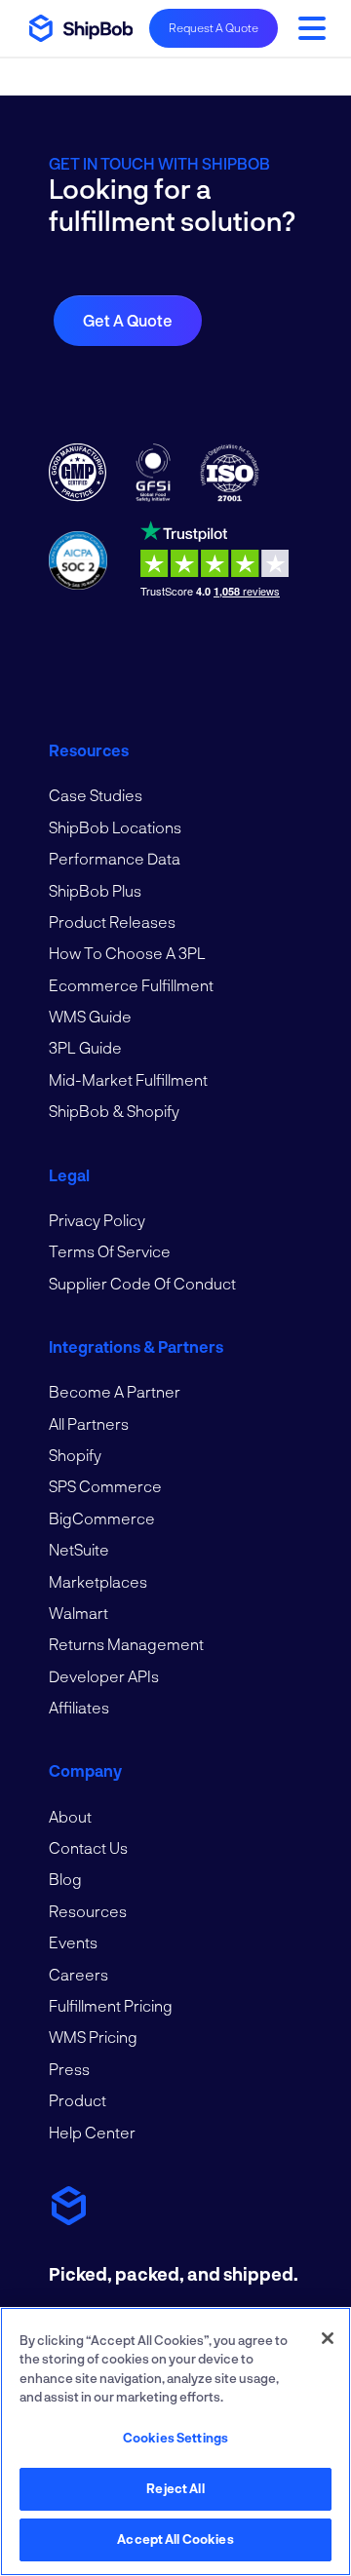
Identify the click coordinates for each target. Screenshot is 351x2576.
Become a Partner (115, 1391)
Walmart (78, 1613)
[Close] (328, 2338)
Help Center (92, 2132)
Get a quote (128, 320)
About (70, 1816)
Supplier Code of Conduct (142, 1283)
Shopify (75, 1455)
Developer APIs (104, 1676)
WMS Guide (90, 1016)
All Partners (89, 1423)
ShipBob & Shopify (114, 1111)
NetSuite (79, 1549)
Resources (88, 1911)
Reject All (175, 2488)
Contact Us (88, 1847)
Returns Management (126, 1644)
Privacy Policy (97, 1220)
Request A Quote (214, 27)
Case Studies (96, 795)
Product (78, 2100)
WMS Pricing (93, 2037)
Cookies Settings (175, 2438)
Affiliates (79, 1707)
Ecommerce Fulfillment (131, 985)
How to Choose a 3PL (127, 953)
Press (69, 2069)
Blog (65, 1879)
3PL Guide (85, 1047)
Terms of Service (110, 1251)
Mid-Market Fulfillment (128, 1079)
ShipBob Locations (115, 827)
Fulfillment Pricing (111, 2005)
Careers (78, 1974)
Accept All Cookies (175, 2539)
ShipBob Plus (95, 890)
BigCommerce (102, 1518)
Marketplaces (98, 1581)
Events (73, 1942)
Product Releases (112, 922)
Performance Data (115, 858)
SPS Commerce (105, 1486)
